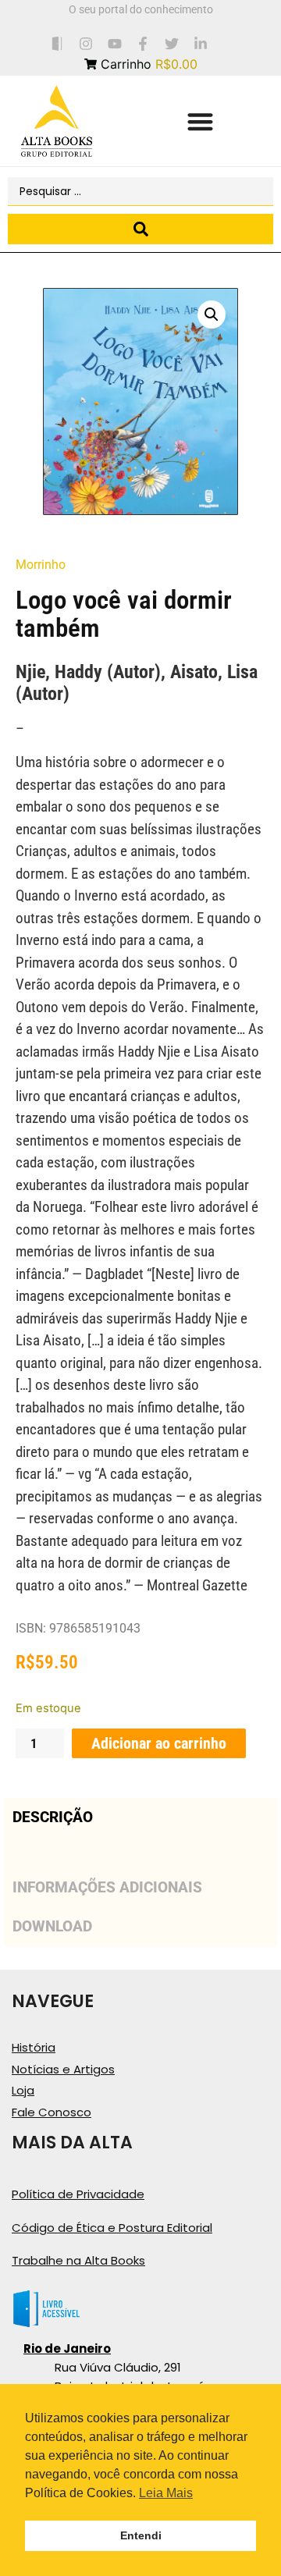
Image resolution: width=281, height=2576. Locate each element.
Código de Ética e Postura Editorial (112, 2228)
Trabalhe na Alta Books (78, 2260)
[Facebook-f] (143, 43)
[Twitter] (172, 43)
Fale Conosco (52, 2112)
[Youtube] (114, 43)
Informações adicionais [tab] (107, 1887)
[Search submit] (140, 229)
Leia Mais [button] (166, 2493)
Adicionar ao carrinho (159, 1743)
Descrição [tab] (53, 1817)
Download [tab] (52, 1926)
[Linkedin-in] (201, 43)
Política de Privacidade (78, 2194)
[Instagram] (85, 43)
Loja (23, 2090)
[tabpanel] (140, 1852)
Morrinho (41, 565)
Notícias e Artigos (63, 2069)
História (34, 2047)
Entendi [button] (141, 2535)
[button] (200, 121)
